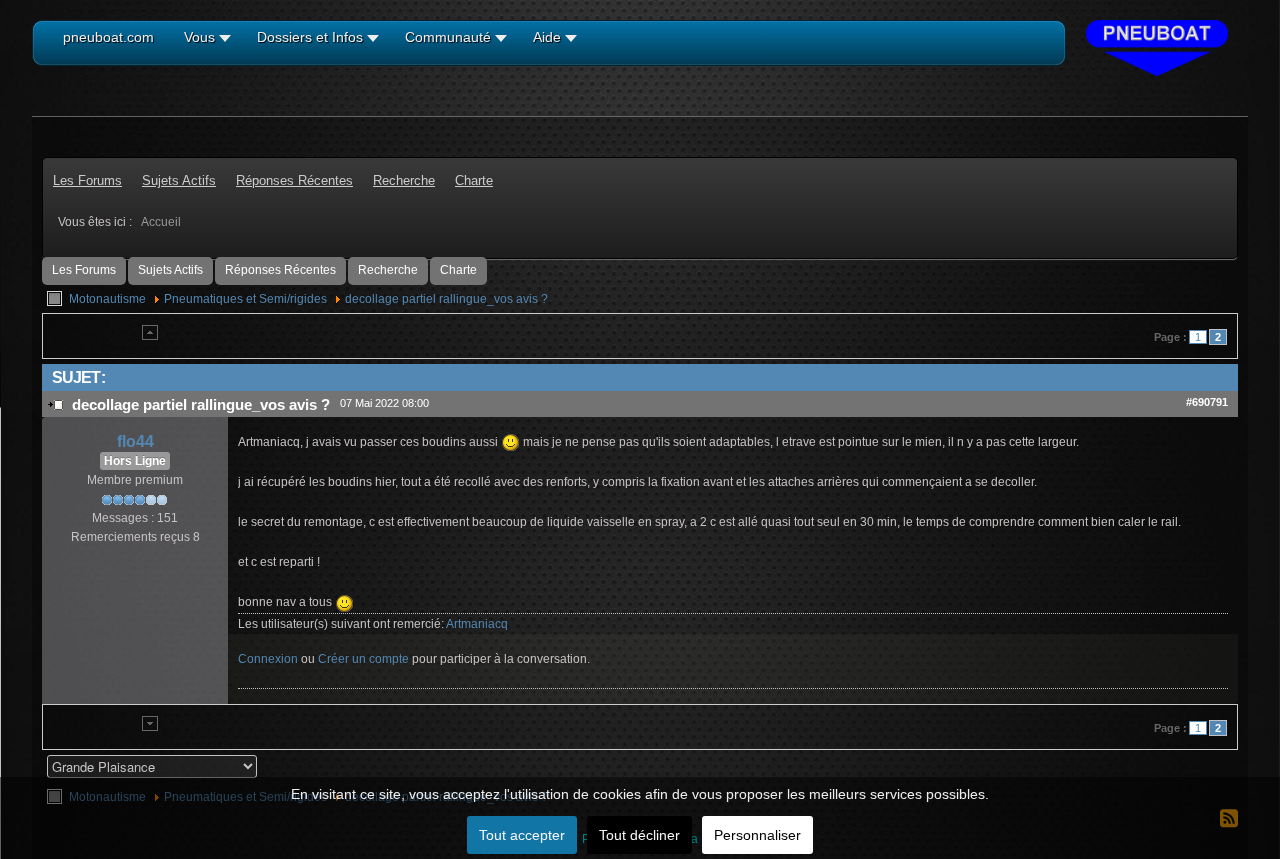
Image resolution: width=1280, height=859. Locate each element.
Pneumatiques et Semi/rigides (245, 299)
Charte (458, 270)
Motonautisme (107, 299)
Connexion (268, 659)
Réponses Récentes (280, 270)
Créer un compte (363, 659)
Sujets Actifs (170, 270)
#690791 (1207, 402)
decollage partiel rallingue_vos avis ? (446, 299)
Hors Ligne (135, 461)
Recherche (388, 270)
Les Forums (84, 270)
